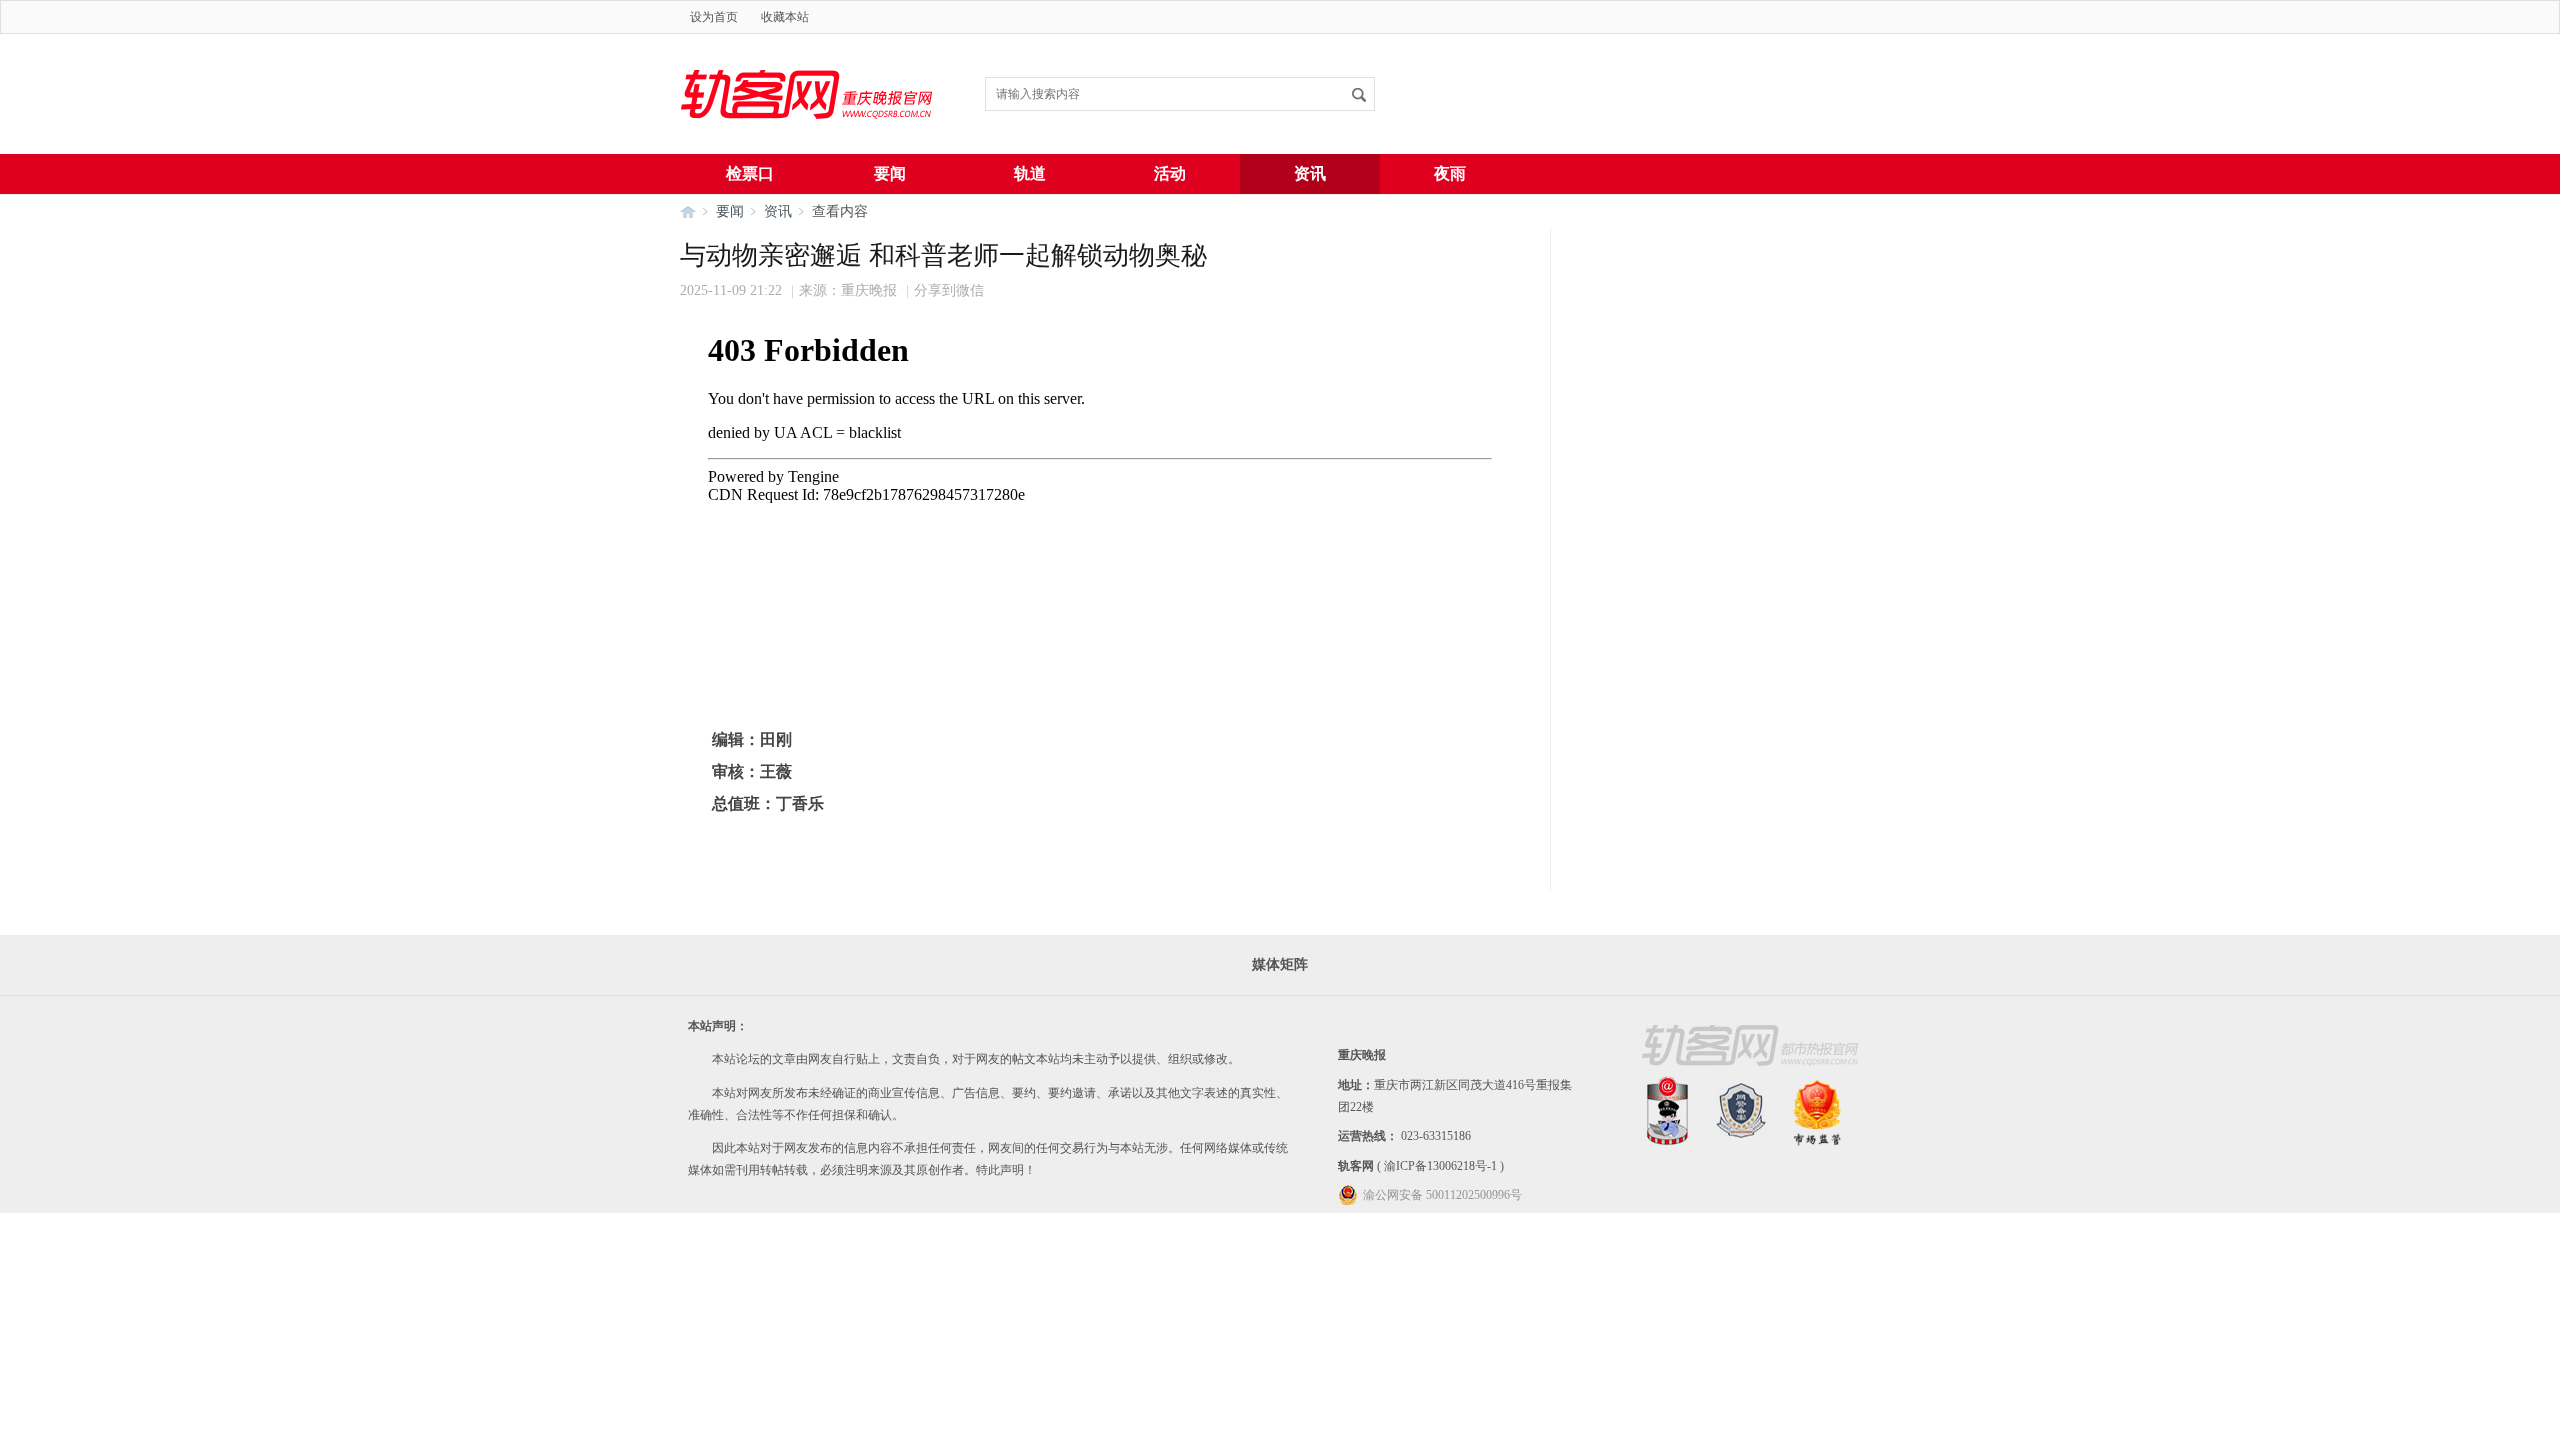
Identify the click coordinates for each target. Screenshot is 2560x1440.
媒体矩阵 (1280, 964)
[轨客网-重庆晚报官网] (810, 149)
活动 (1170, 173)
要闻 (890, 173)
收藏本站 (785, 17)
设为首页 (714, 17)
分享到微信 (949, 290)
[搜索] (1359, 94)
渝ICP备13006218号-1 (1440, 1166)
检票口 (750, 173)
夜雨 (1450, 173)
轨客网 (1356, 1166)
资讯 (1310, 173)
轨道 (1030, 173)
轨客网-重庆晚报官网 (688, 211)
